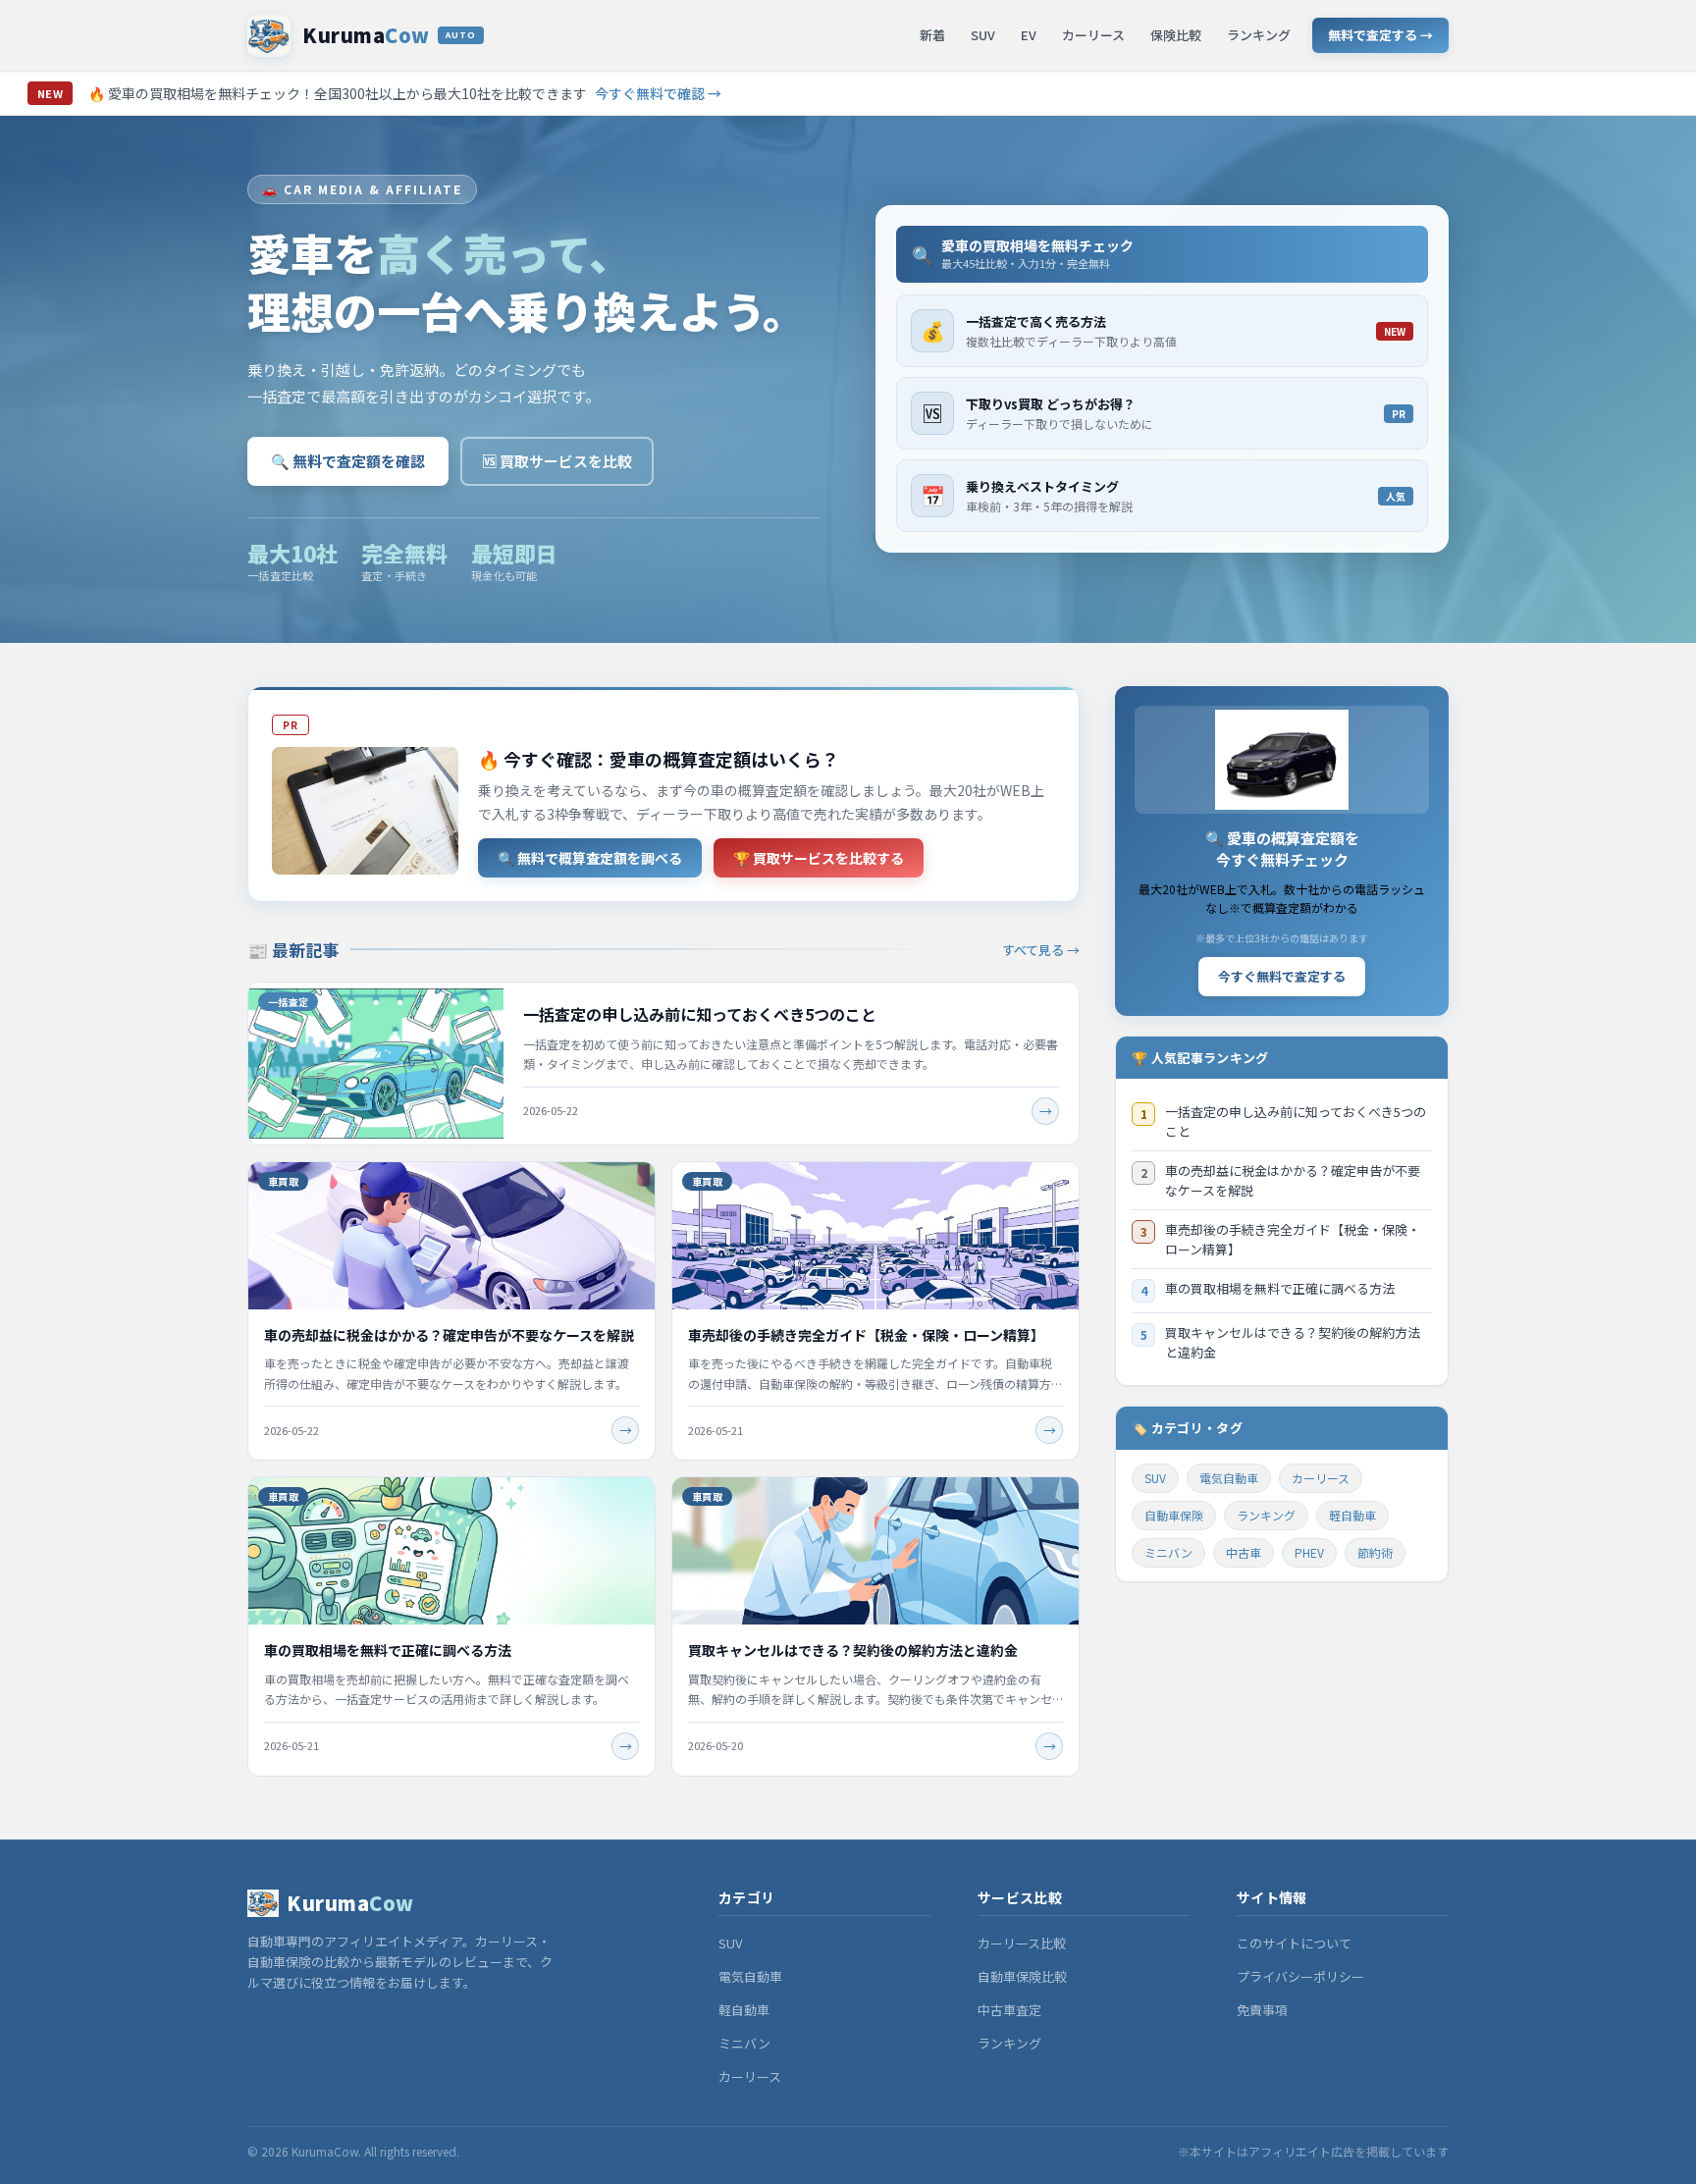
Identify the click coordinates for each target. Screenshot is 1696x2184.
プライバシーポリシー (1300, 1976)
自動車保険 (1174, 1515)
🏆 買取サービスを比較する (819, 858)
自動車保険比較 (1022, 1976)
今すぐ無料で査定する (1282, 976)
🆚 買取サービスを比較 (557, 461)
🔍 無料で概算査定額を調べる (590, 858)
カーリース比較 (1022, 1943)
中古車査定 (1009, 2010)
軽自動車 (1352, 1515)
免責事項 (1262, 2010)
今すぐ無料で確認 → (658, 93)
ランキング (1259, 35)
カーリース (1093, 35)
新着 (932, 35)
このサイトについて (1294, 1943)
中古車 (1244, 1552)
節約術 (1375, 1552)
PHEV (1309, 1552)
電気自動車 (1229, 1478)
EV (1029, 35)
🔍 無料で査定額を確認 (348, 461)
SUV (983, 35)
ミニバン (1168, 1552)
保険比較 (1176, 35)
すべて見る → (1041, 950)
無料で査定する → (1380, 35)
